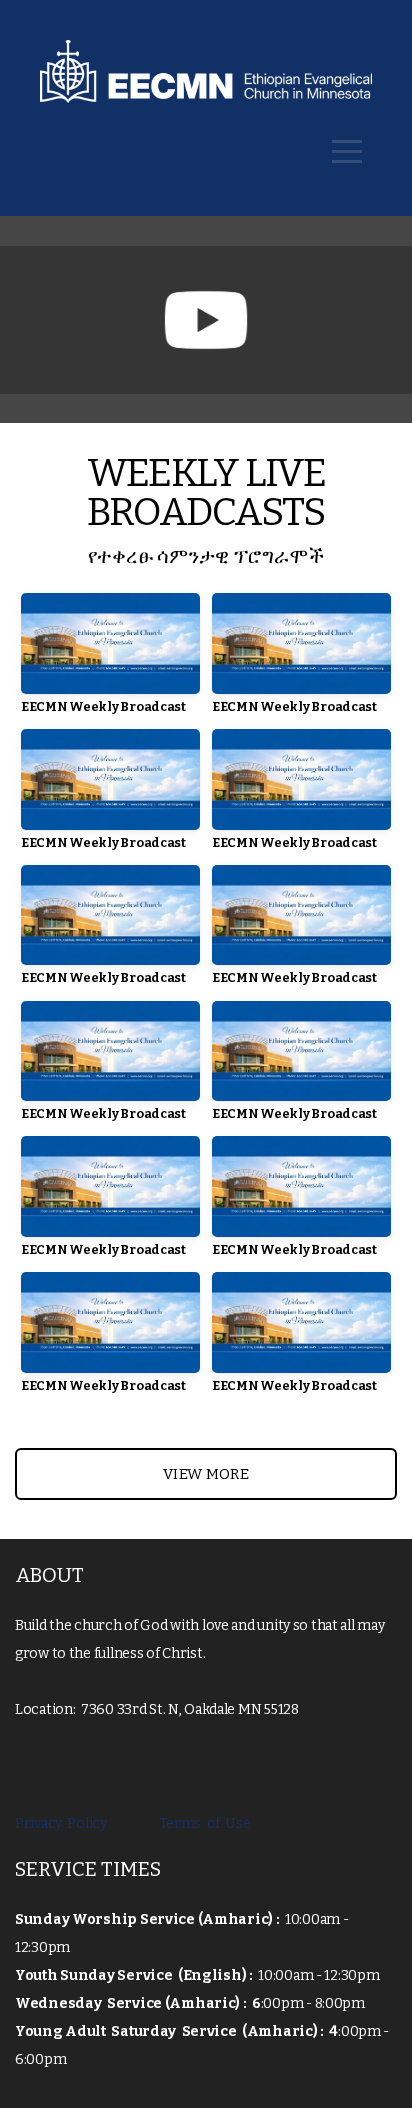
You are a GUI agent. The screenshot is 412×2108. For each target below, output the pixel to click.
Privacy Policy (63, 1823)
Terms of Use (200, 1823)
